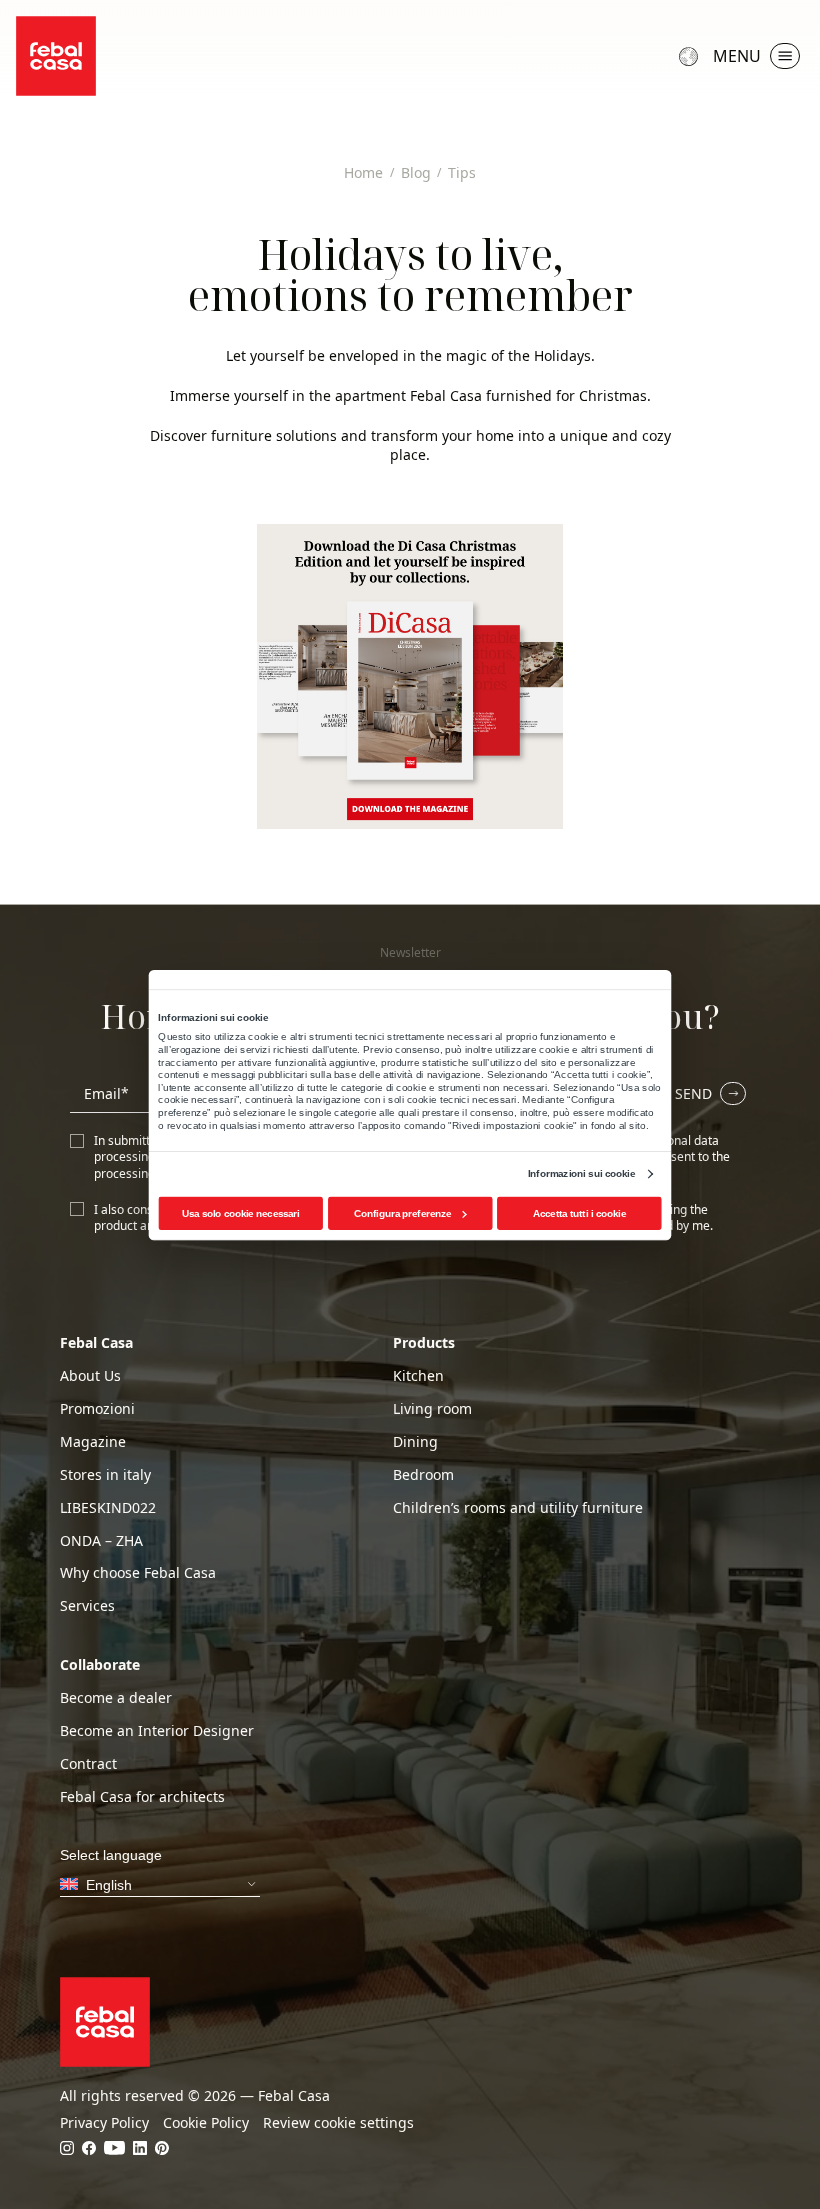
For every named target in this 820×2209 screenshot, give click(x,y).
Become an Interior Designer (157, 1731)
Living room (432, 1409)
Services (87, 1606)
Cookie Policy (206, 2123)
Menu (737, 56)
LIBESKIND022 (108, 1508)
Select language (691, 56)
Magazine (93, 1442)
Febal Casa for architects (142, 1797)
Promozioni (97, 1409)
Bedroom (423, 1475)
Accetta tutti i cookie (579, 1212)
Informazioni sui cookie (581, 1173)
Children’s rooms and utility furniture (518, 1508)
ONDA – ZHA (101, 1541)
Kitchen (418, 1376)
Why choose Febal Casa (138, 1573)
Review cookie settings (338, 2123)
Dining (415, 1442)
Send (693, 1093)
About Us (90, 1376)
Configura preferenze (402, 1212)
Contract (88, 1764)
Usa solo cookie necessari (241, 1212)
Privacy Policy (104, 2123)
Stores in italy (105, 1475)
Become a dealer (116, 1698)
